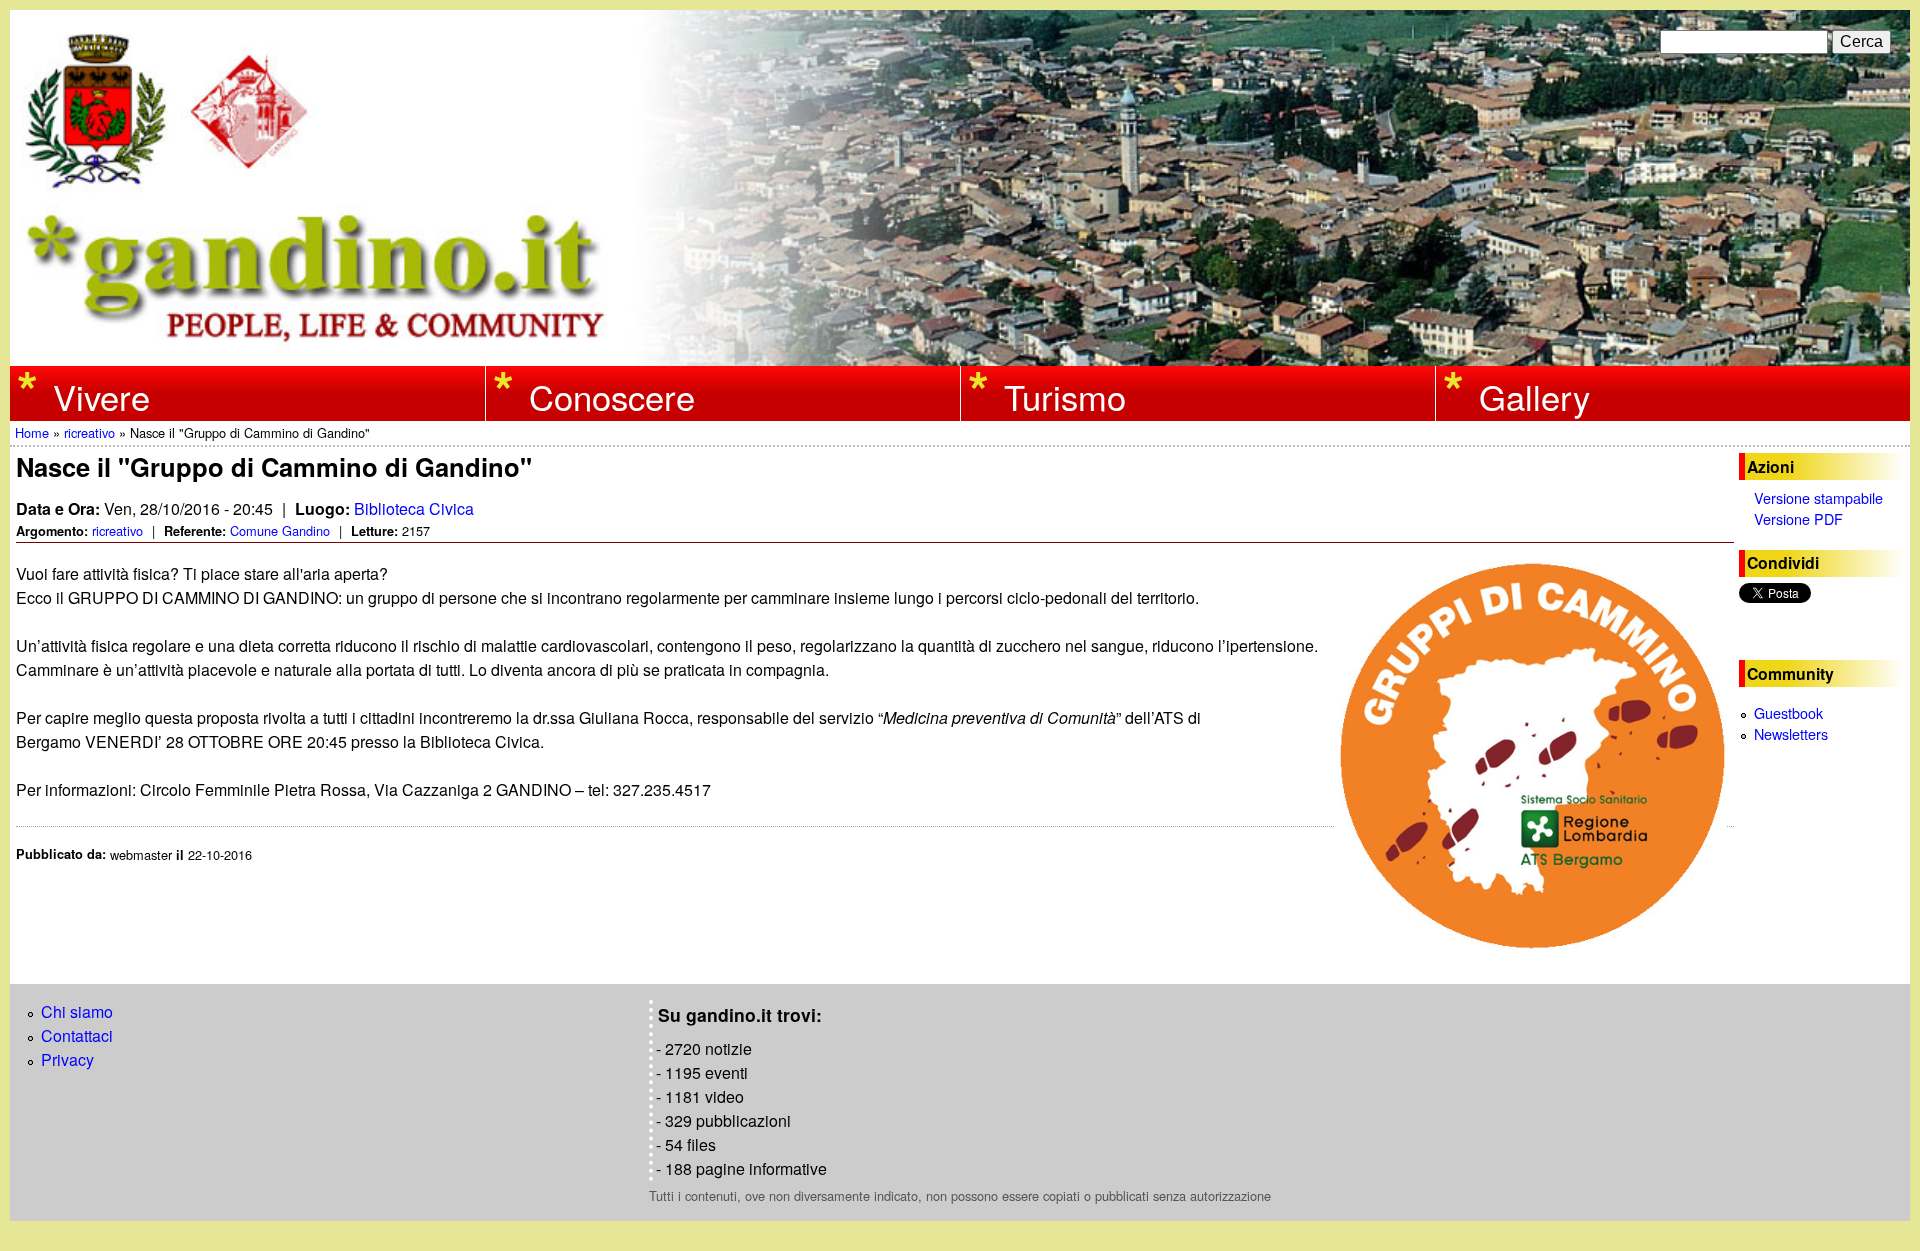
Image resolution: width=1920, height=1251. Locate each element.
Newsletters (1791, 733)
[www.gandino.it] (960, 353)
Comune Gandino (280, 530)
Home (32, 432)
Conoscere (612, 395)
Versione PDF (1798, 518)
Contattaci (77, 1035)
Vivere (101, 395)
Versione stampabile (1818, 497)
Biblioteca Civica (414, 508)
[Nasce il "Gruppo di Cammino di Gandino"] (1534, 756)
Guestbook (1788, 712)
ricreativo (89, 432)
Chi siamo (77, 1011)
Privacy (67, 1059)
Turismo (1065, 395)
